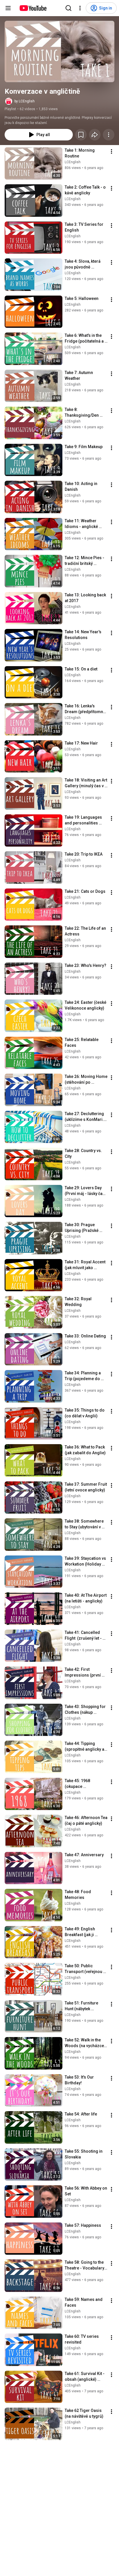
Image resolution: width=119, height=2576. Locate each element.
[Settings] (80, 8)
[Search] (68, 8)
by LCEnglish (25, 101)
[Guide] (8, 8)
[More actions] (109, 135)
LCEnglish (73, 162)
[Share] (95, 135)
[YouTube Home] (33, 8)
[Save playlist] (81, 135)
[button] (59, 51)
